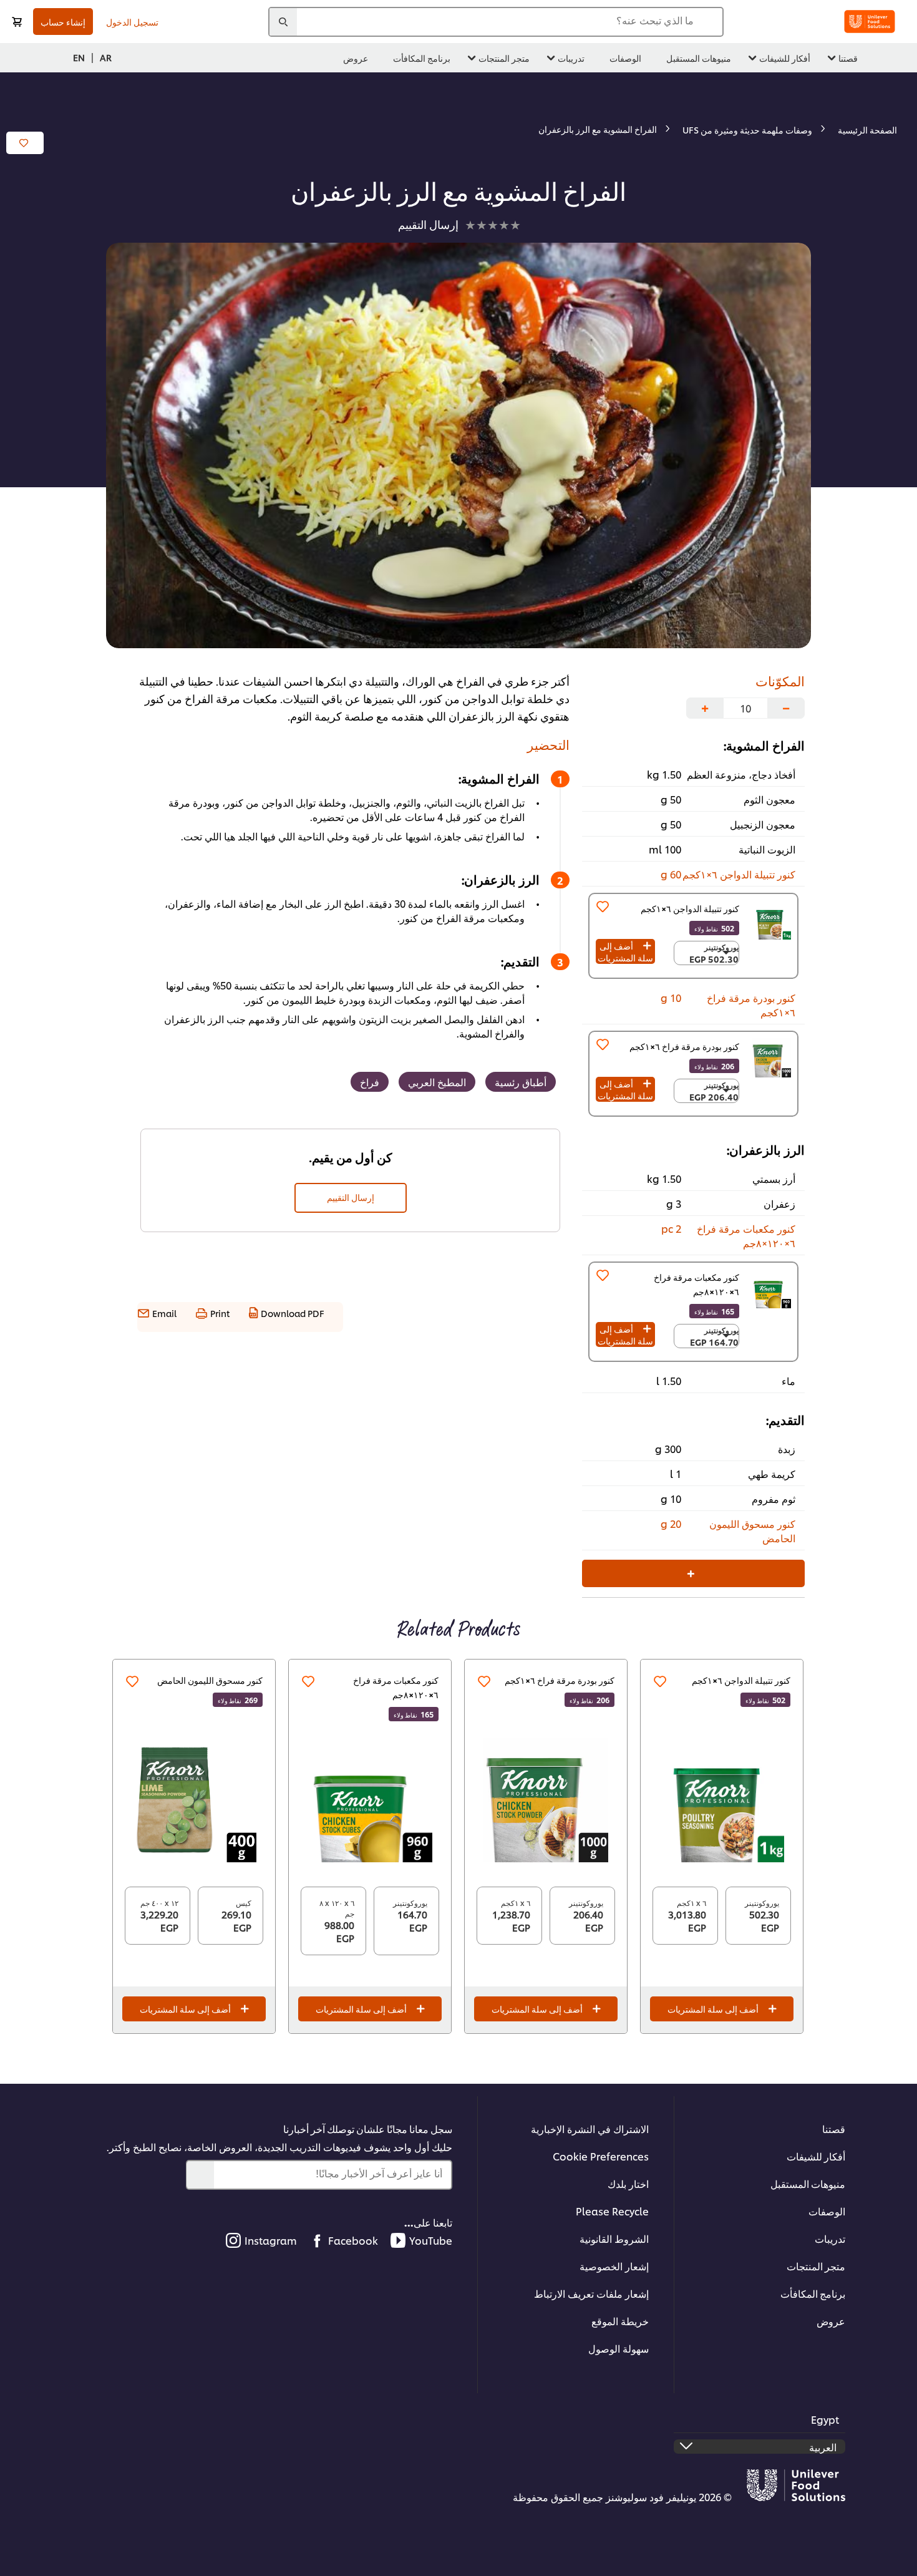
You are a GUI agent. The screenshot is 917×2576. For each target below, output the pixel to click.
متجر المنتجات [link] (504, 58)
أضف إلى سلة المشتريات (625, 951)
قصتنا (834, 2128)
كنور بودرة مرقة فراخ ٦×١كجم (560, 1680)
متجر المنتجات (816, 2266)
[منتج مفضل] (603, 906)
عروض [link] (356, 58)
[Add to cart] (17, 22)
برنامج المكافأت (813, 2293)
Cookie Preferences (601, 2156)
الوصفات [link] (625, 58)
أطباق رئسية (521, 1081)
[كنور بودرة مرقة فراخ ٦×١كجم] (546, 1800)
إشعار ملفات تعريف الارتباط (591, 2293)
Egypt (825, 2419)
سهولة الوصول (619, 2348)
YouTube (431, 2240)
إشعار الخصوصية (614, 2266)
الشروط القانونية (614, 2238)
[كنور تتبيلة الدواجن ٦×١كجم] (722, 1800)
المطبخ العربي (437, 1081)
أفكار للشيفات (816, 2156)
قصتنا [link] (848, 58)
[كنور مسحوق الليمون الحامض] (194, 1800)
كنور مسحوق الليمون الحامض (210, 1680)
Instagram (271, 2240)
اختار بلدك (628, 2183)
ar (106, 57)
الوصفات (827, 2211)
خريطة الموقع (620, 2321)
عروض (831, 2321)
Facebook (353, 2240)
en (79, 57)
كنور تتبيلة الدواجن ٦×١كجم (741, 1680)
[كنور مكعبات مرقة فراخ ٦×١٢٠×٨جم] (370, 1800)
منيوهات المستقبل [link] (699, 58)
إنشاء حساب (63, 22)
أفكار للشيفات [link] (785, 58)
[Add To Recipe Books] (25, 143)
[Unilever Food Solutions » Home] (870, 22)
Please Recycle (612, 2211)
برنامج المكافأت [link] (422, 58)
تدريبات (830, 2238)
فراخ (370, 1081)
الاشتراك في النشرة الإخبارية (590, 2128)
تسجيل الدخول (132, 22)
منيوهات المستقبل (808, 2183)
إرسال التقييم (351, 1197)
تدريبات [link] (571, 58)
